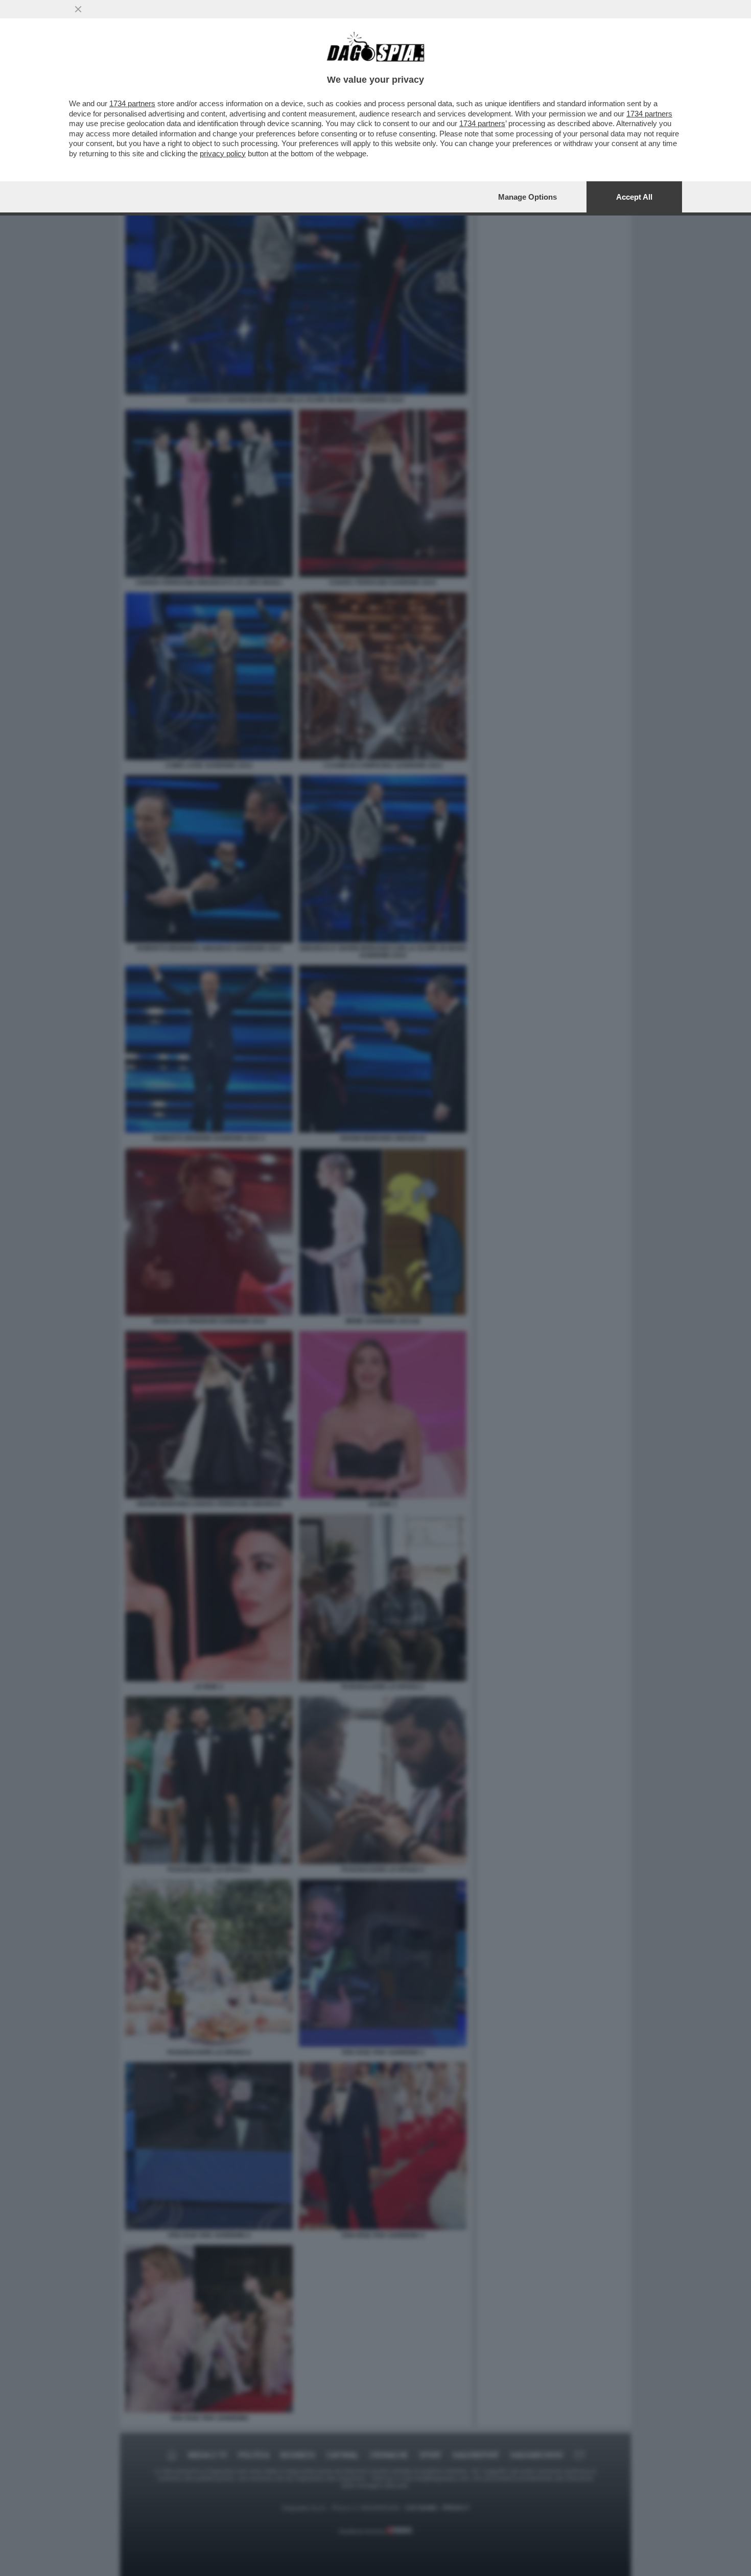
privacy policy (223, 153)
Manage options (527, 197)
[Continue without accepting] (78, 9)
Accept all (634, 197)
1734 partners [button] (132, 103)
